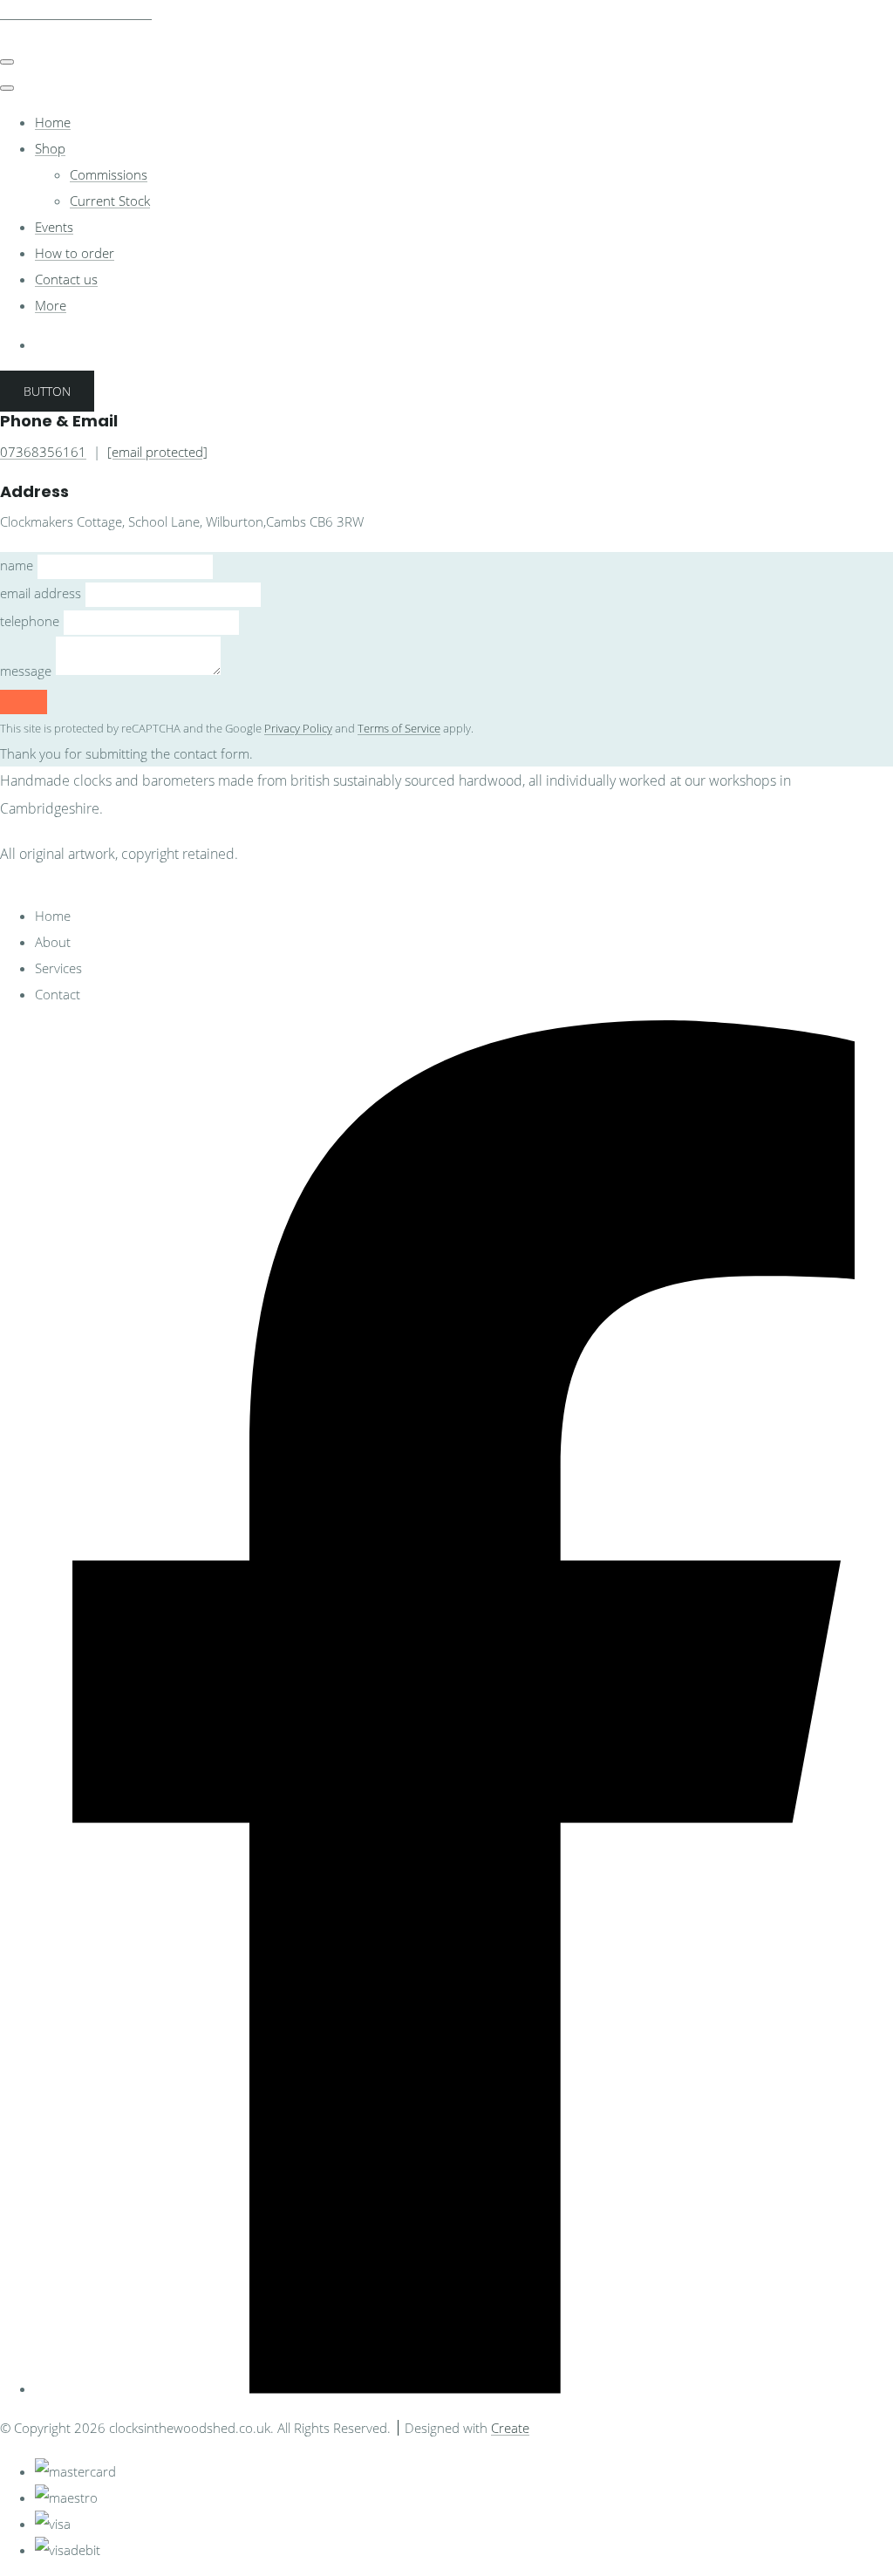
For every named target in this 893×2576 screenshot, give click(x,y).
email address (41, 593)
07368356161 (43, 452)
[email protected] (157, 452)
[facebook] (464, 2389)
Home (53, 122)
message (26, 671)
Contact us (66, 279)
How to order (75, 253)
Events (54, 227)
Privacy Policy (298, 729)
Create (510, 2428)
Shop (50, 148)
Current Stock (110, 201)
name (17, 565)
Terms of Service (399, 729)
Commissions (109, 174)
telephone (30, 621)
